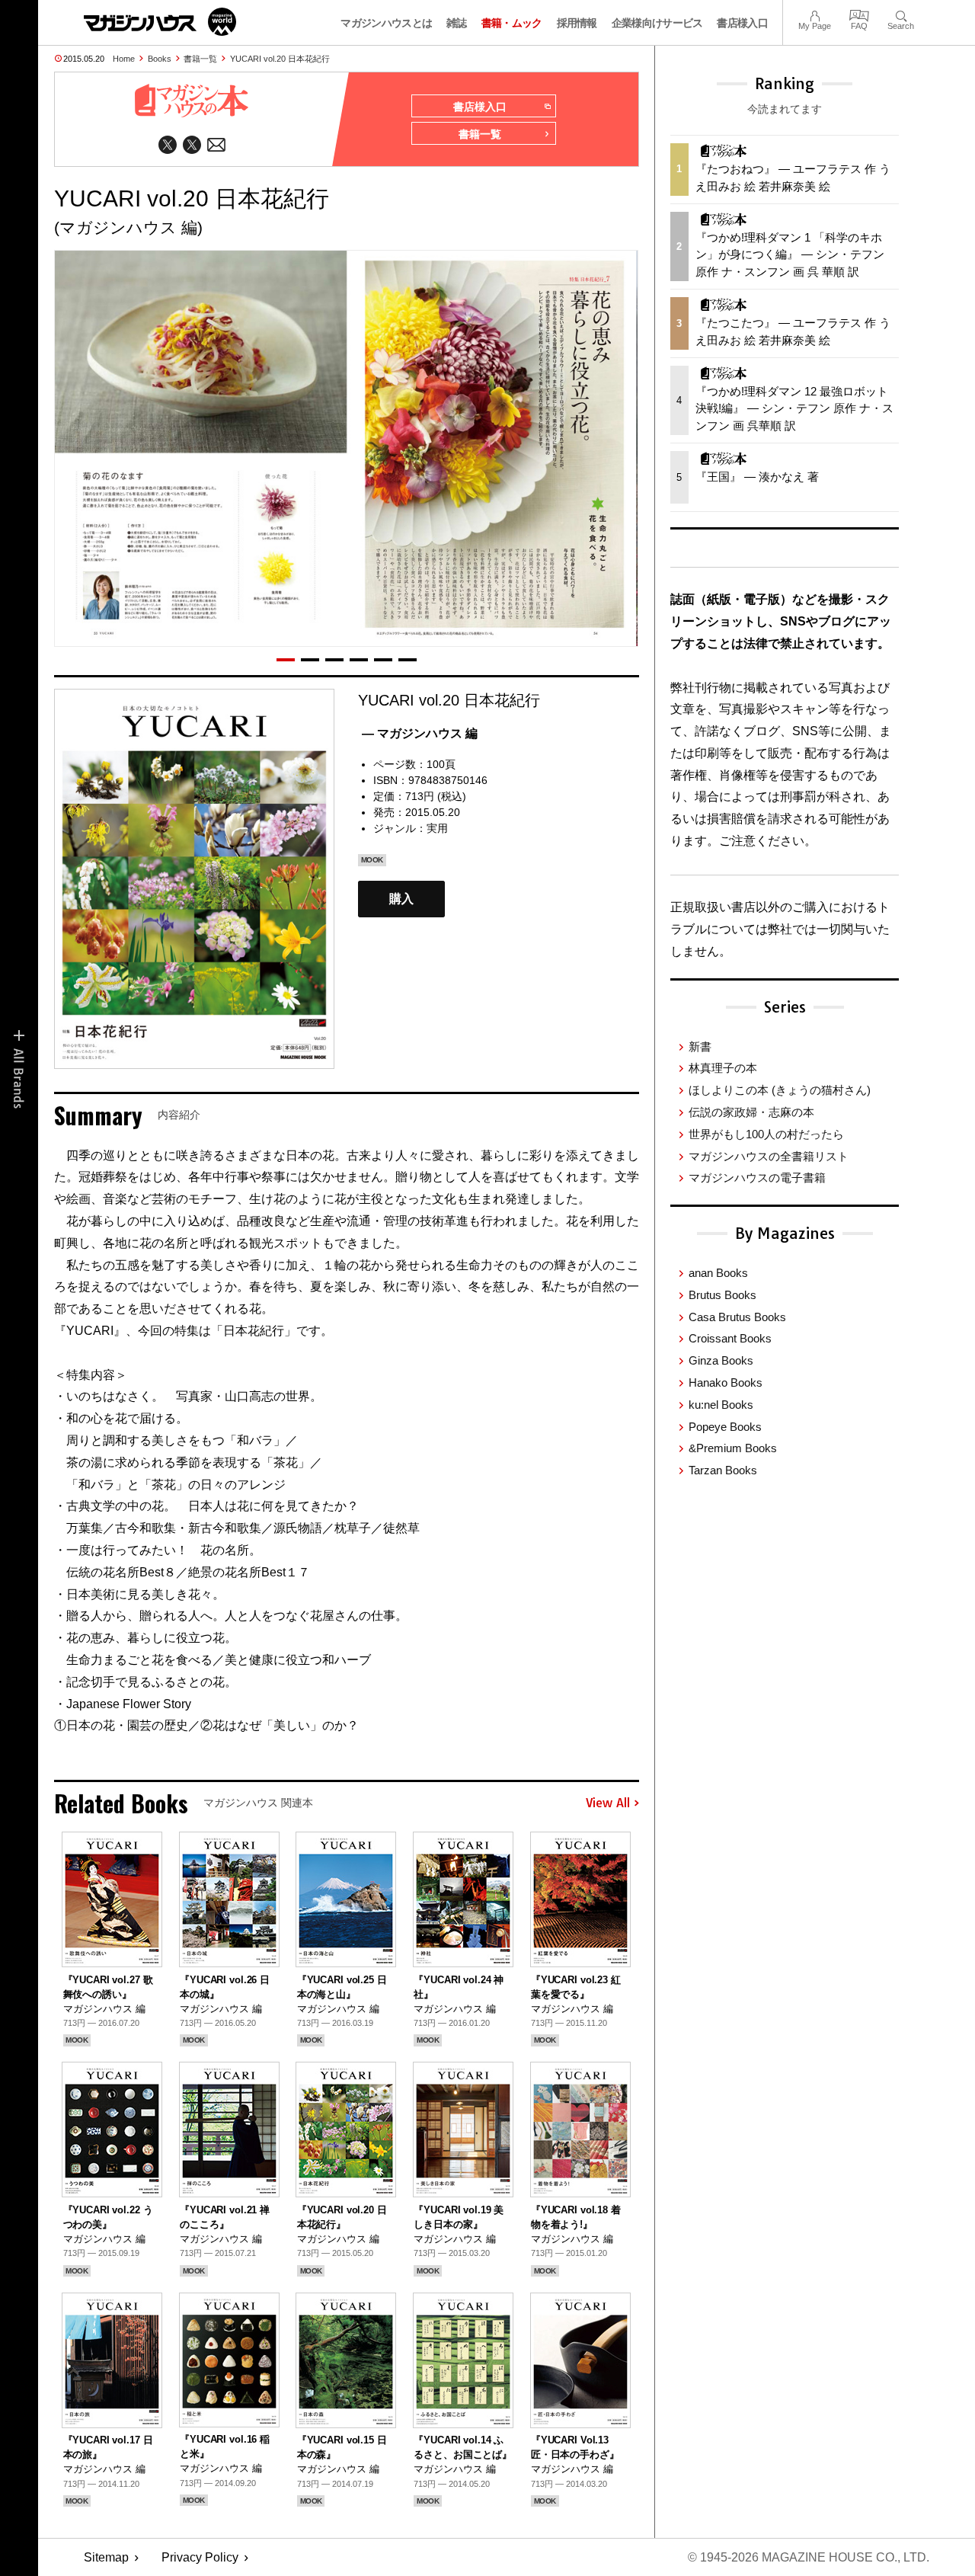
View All (608, 1803)
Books (160, 59)
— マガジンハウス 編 (420, 733)
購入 (401, 899)
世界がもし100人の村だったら (766, 1134)
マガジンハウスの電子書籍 (757, 1178)
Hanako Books (726, 1382)
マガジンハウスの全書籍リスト (769, 1156)
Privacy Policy (200, 2557)
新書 (700, 1046)
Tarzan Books (723, 1470)
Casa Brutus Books (737, 1317)
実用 (437, 828)
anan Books (718, 1273)
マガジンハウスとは (386, 23)
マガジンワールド (160, 22)
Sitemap (106, 2557)
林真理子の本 (723, 1068)
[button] (286, 660)
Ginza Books (721, 1360)
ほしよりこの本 (780, 1090)
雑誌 (457, 23)
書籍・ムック (512, 23)
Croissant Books (730, 1338)
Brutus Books (722, 1295)
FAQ (859, 14)
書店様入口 (742, 23)
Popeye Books (725, 1427)
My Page (815, 14)
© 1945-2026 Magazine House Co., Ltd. (809, 2557)
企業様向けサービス (657, 23)
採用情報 (577, 23)
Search (901, 14)
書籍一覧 (200, 59)
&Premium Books (733, 1448)
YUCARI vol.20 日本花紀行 (280, 59)
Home (124, 59)
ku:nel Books (721, 1405)
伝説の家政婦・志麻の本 (751, 1112)
